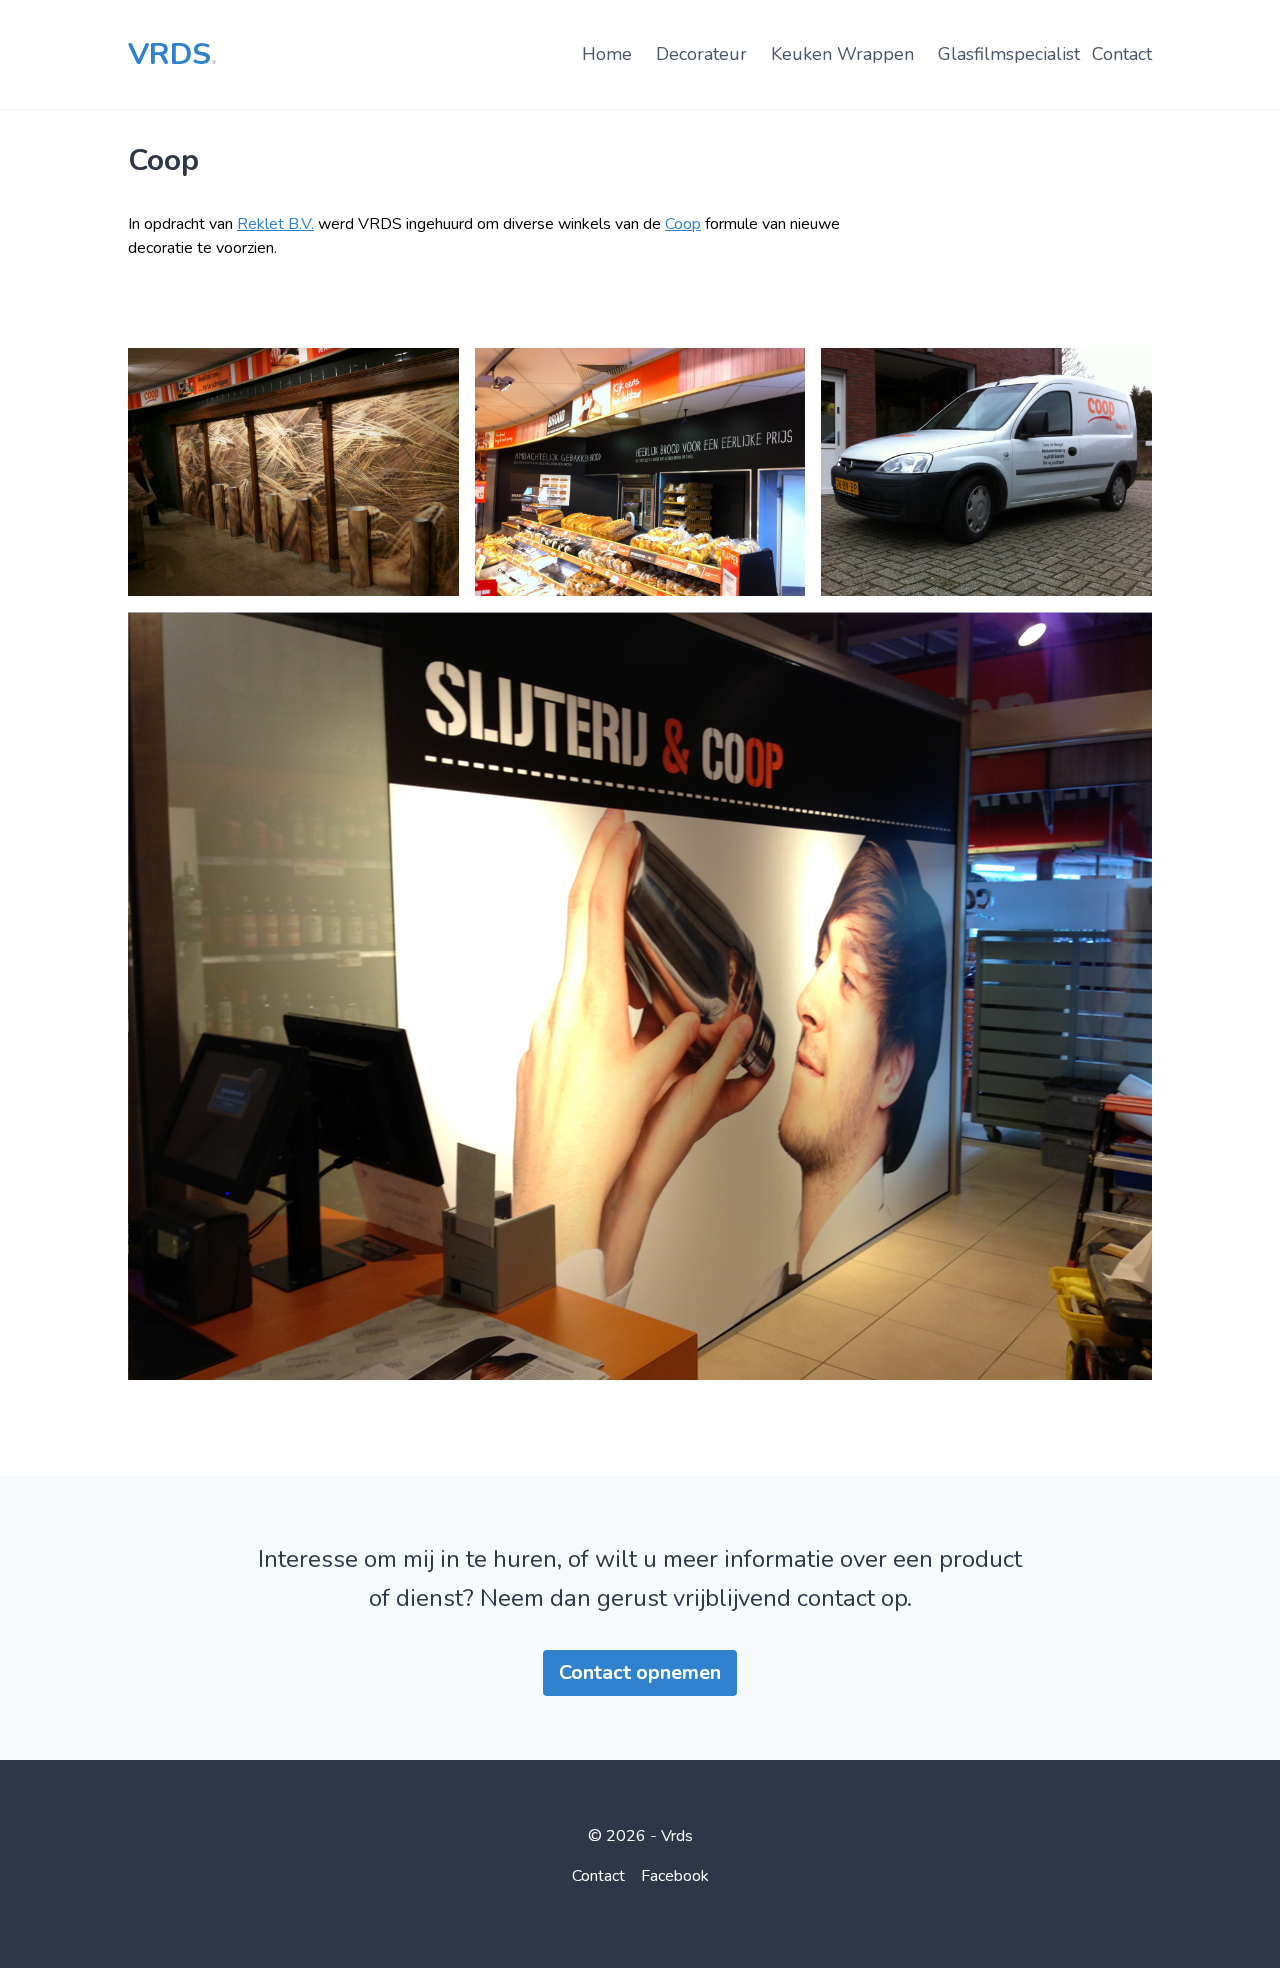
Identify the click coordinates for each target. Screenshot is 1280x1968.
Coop (163, 160)
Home (607, 54)
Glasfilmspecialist (1009, 54)
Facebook (675, 1876)
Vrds (172, 54)
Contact (1122, 54)
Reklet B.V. (275, 224)
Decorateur (701, 54)
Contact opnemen (640, 1672)
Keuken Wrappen (842, 54)
